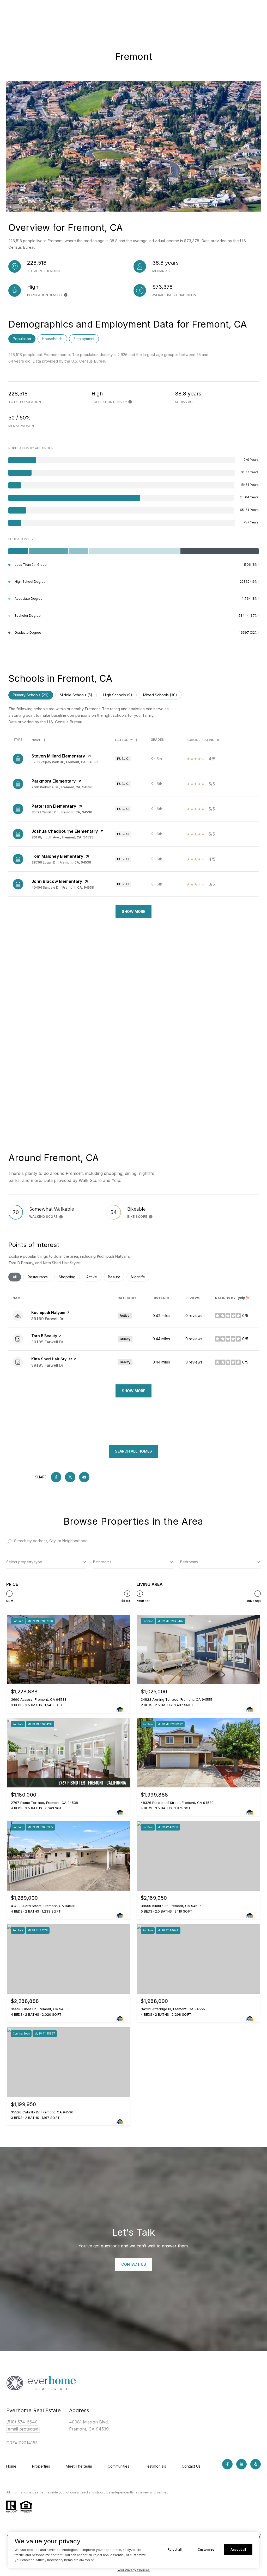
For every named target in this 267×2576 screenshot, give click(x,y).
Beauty (116, 1277)
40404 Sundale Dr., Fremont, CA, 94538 (63, 887)
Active (94, 1277)
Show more (133, 1391)
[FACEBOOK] (227, 2464)
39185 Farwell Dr (47, 1342)
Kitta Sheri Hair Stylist (52, 1359)
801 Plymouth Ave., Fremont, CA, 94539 (62, 837)
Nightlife (140, 1277)
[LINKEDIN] (241, 2464)
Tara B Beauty (44, 1336)
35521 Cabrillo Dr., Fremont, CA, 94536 (62, 812)
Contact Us (191, 2466)
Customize (206, 2549)
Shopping (69, 1277)
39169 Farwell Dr (47, 1319)
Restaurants (40, 1277)
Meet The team (79, 2466)
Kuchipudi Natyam (48, 1312)
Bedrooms (189, 1562)
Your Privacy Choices (133, 2570)
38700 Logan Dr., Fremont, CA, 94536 (61, 862)
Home (11, 2466)
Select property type (24, 1562)
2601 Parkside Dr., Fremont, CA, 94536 (62, 787)
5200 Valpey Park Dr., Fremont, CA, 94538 (65, 762)
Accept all (238, 2549)
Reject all (174, 2549)
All (17, 1277)
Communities (119, 2466)
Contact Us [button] (134, 2264)
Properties (41, 2466)
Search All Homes (133, 1451)
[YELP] (256, 2464)
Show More (133, 911)
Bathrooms (102, 1562)
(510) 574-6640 (22, 2422)
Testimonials (156, 2466)
